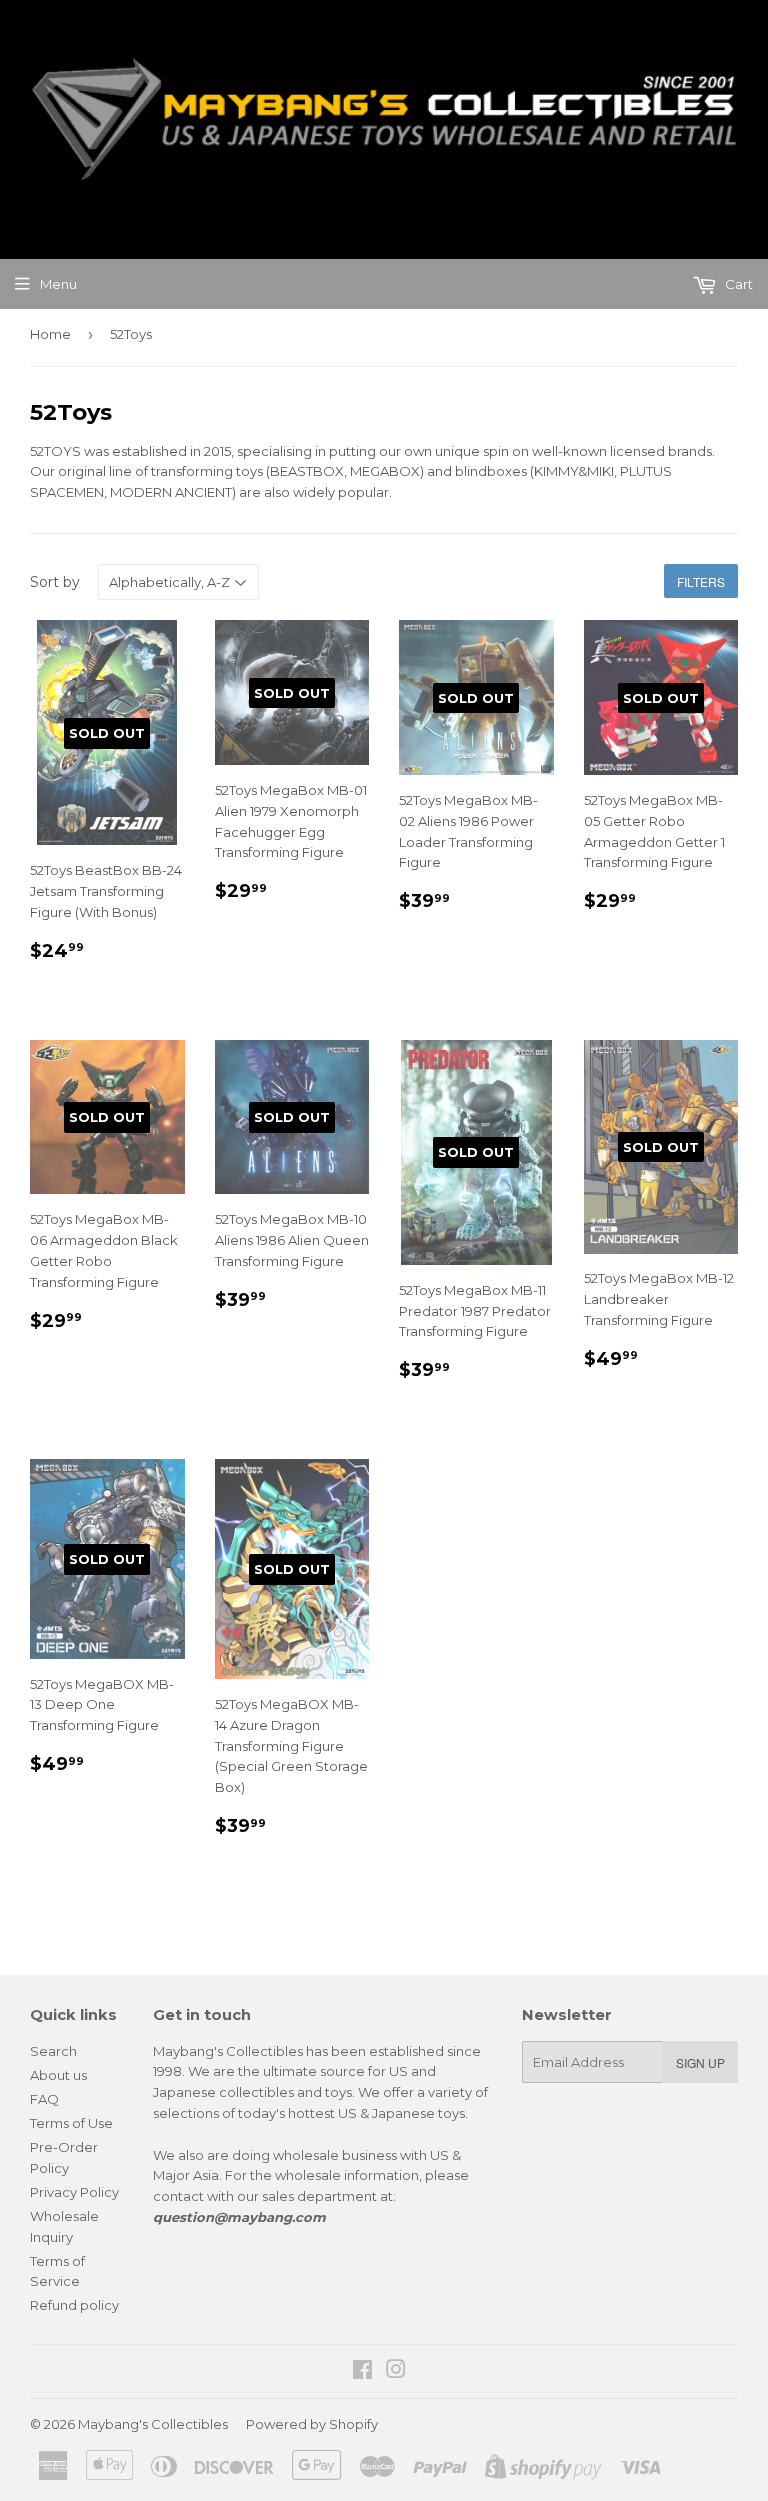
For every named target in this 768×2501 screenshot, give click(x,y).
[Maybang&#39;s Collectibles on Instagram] (396, 2372)
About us (58, 2075)
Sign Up (700, 2062)
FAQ (44, 2099)
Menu (58, 284)
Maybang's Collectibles (153, 2424)
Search (53, 2051)
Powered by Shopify (312, 2424)
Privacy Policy (74, 2192)
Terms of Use (71, 2123)
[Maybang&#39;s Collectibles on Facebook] (362, 2372)
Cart (737, 284)
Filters (701, 581)
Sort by (55, 582)
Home (50, 334)
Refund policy (74, 2305)
